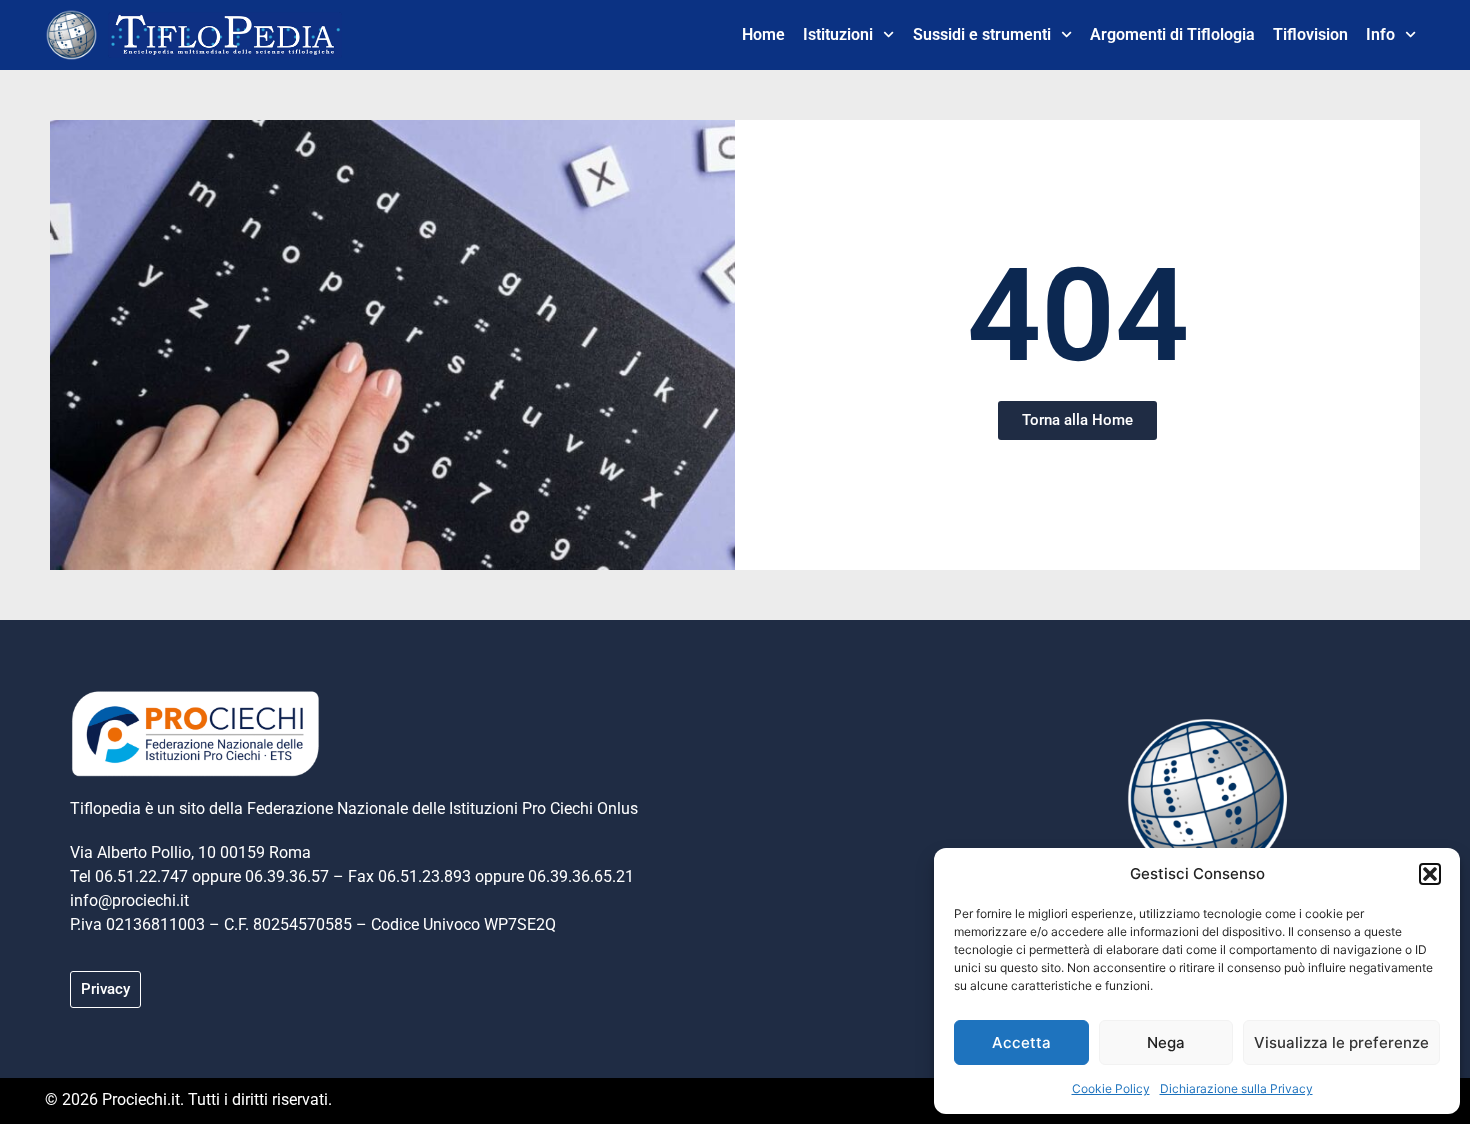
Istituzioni (838, 34)
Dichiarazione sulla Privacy (1236, 1088)
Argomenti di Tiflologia (1172, 34)
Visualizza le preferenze (1341, 1042)
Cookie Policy (1111, 1088)
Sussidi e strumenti (982, 34)
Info (1380, 34)
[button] (1430, 874)
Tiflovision (1310, 34)
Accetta (1021, 1042)
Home (763, 34)
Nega (1166, 1042)
